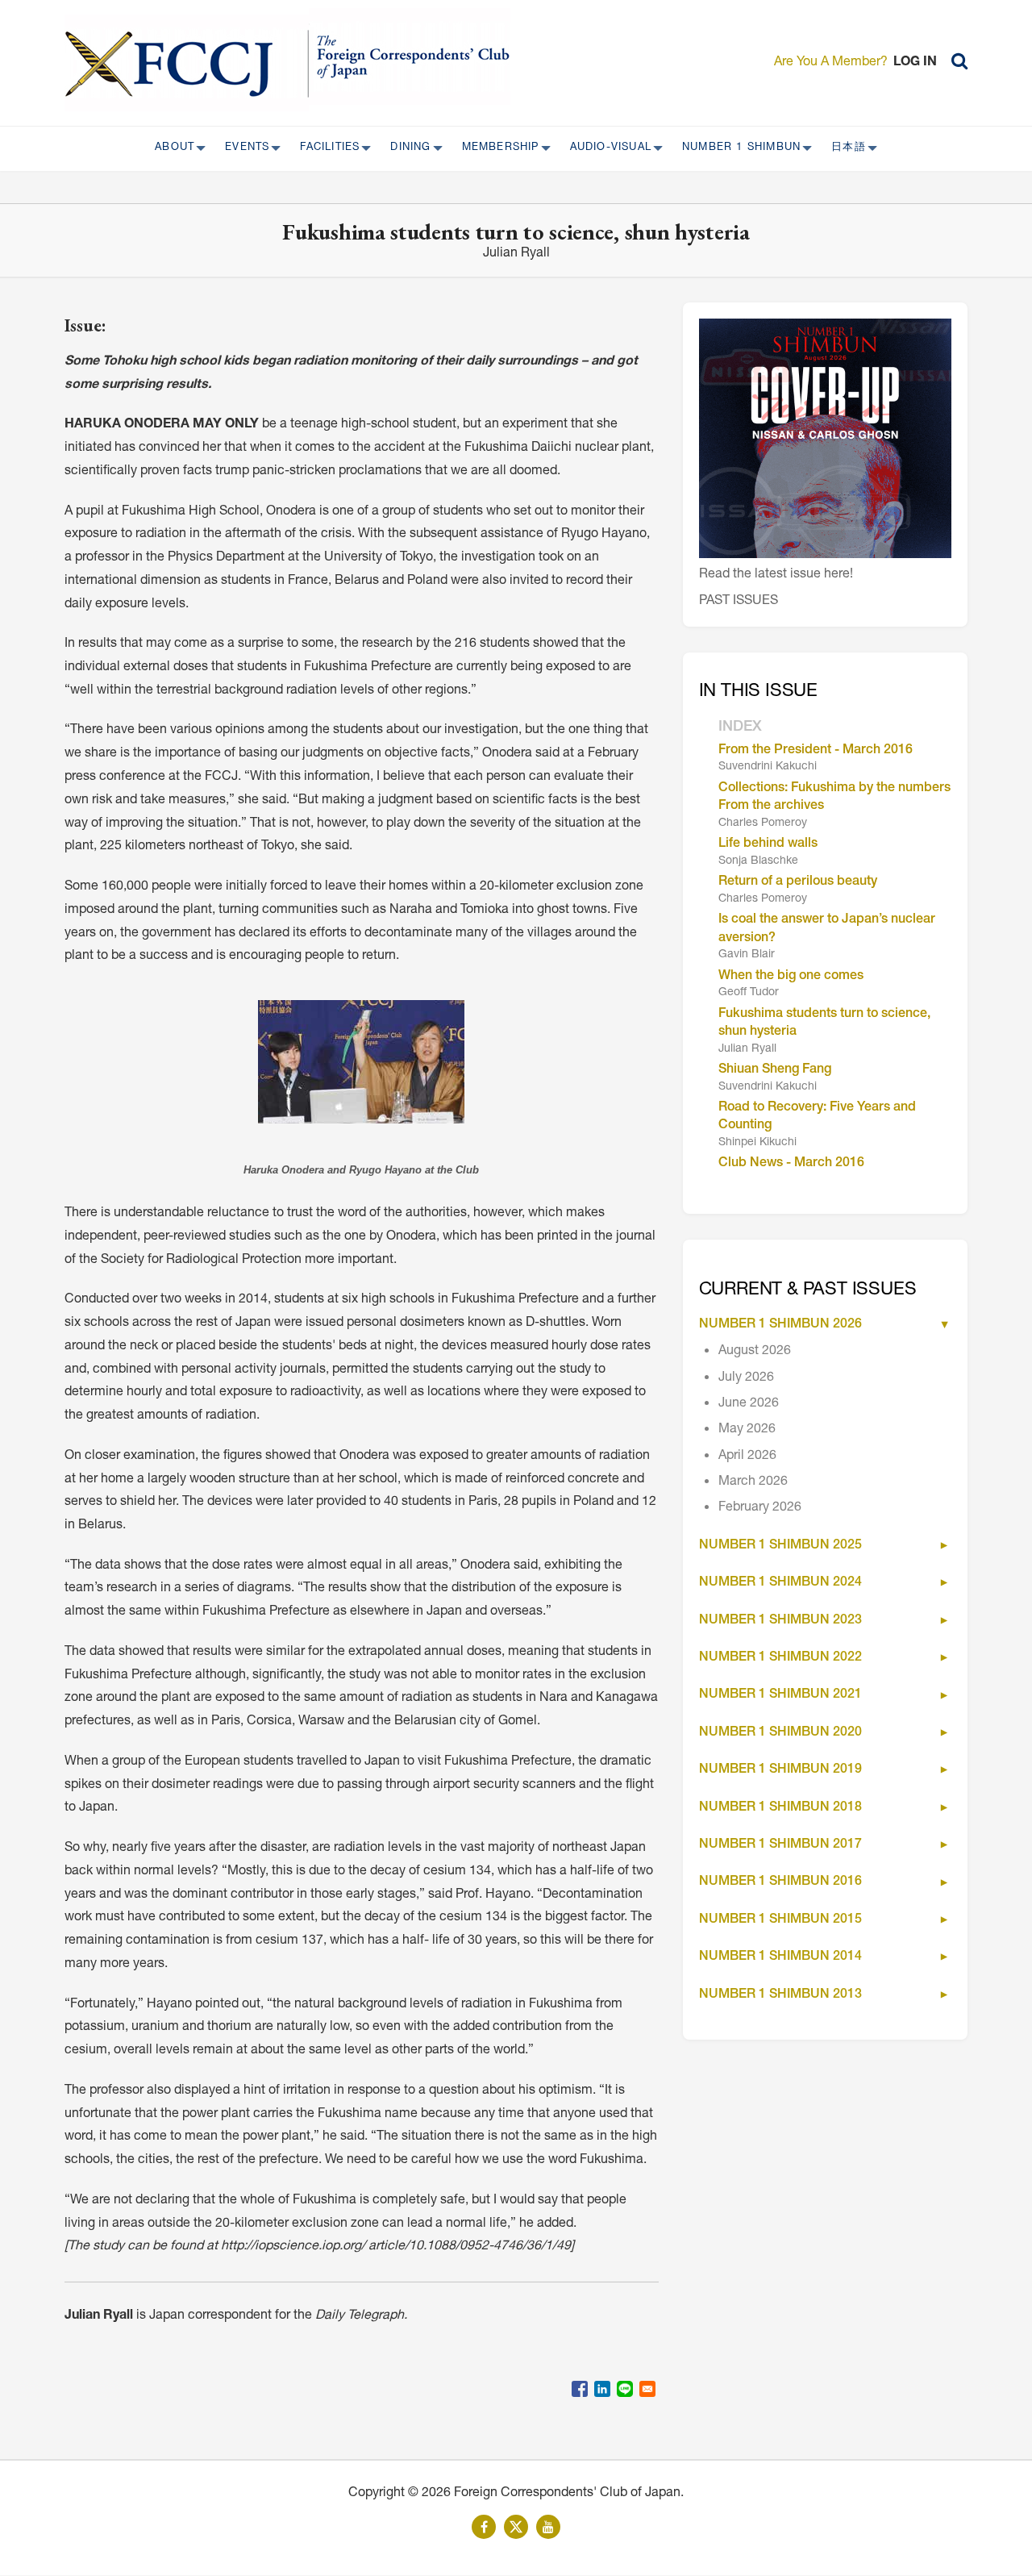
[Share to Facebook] (580, 2389)
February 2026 (760, 1508)
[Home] (187, 63)
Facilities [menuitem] (325, 148)
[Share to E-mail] (647, 2389)
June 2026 (749, 1404)
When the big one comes (791, 977)
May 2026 (747, 1430)
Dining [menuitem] (406, 148)
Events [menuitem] (242, 148)
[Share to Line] (625, 2389)
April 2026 (747, 1457)
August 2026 (755, 1352)
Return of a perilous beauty (798, 882)
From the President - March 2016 (816, 751)
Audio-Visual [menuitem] (606, 148)
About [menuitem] (170, 148)
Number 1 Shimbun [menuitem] (737, 148)
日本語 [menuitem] (844, 148)
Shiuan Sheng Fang (775, 1070)
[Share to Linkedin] (602, 2389)
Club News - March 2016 (791, 1164)
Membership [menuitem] (496, 148)
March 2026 (753, 1482)
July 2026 (746, 1378)
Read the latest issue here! (776, 575)
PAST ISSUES (739, 602)
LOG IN (915, 63)
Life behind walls (768, 844)
